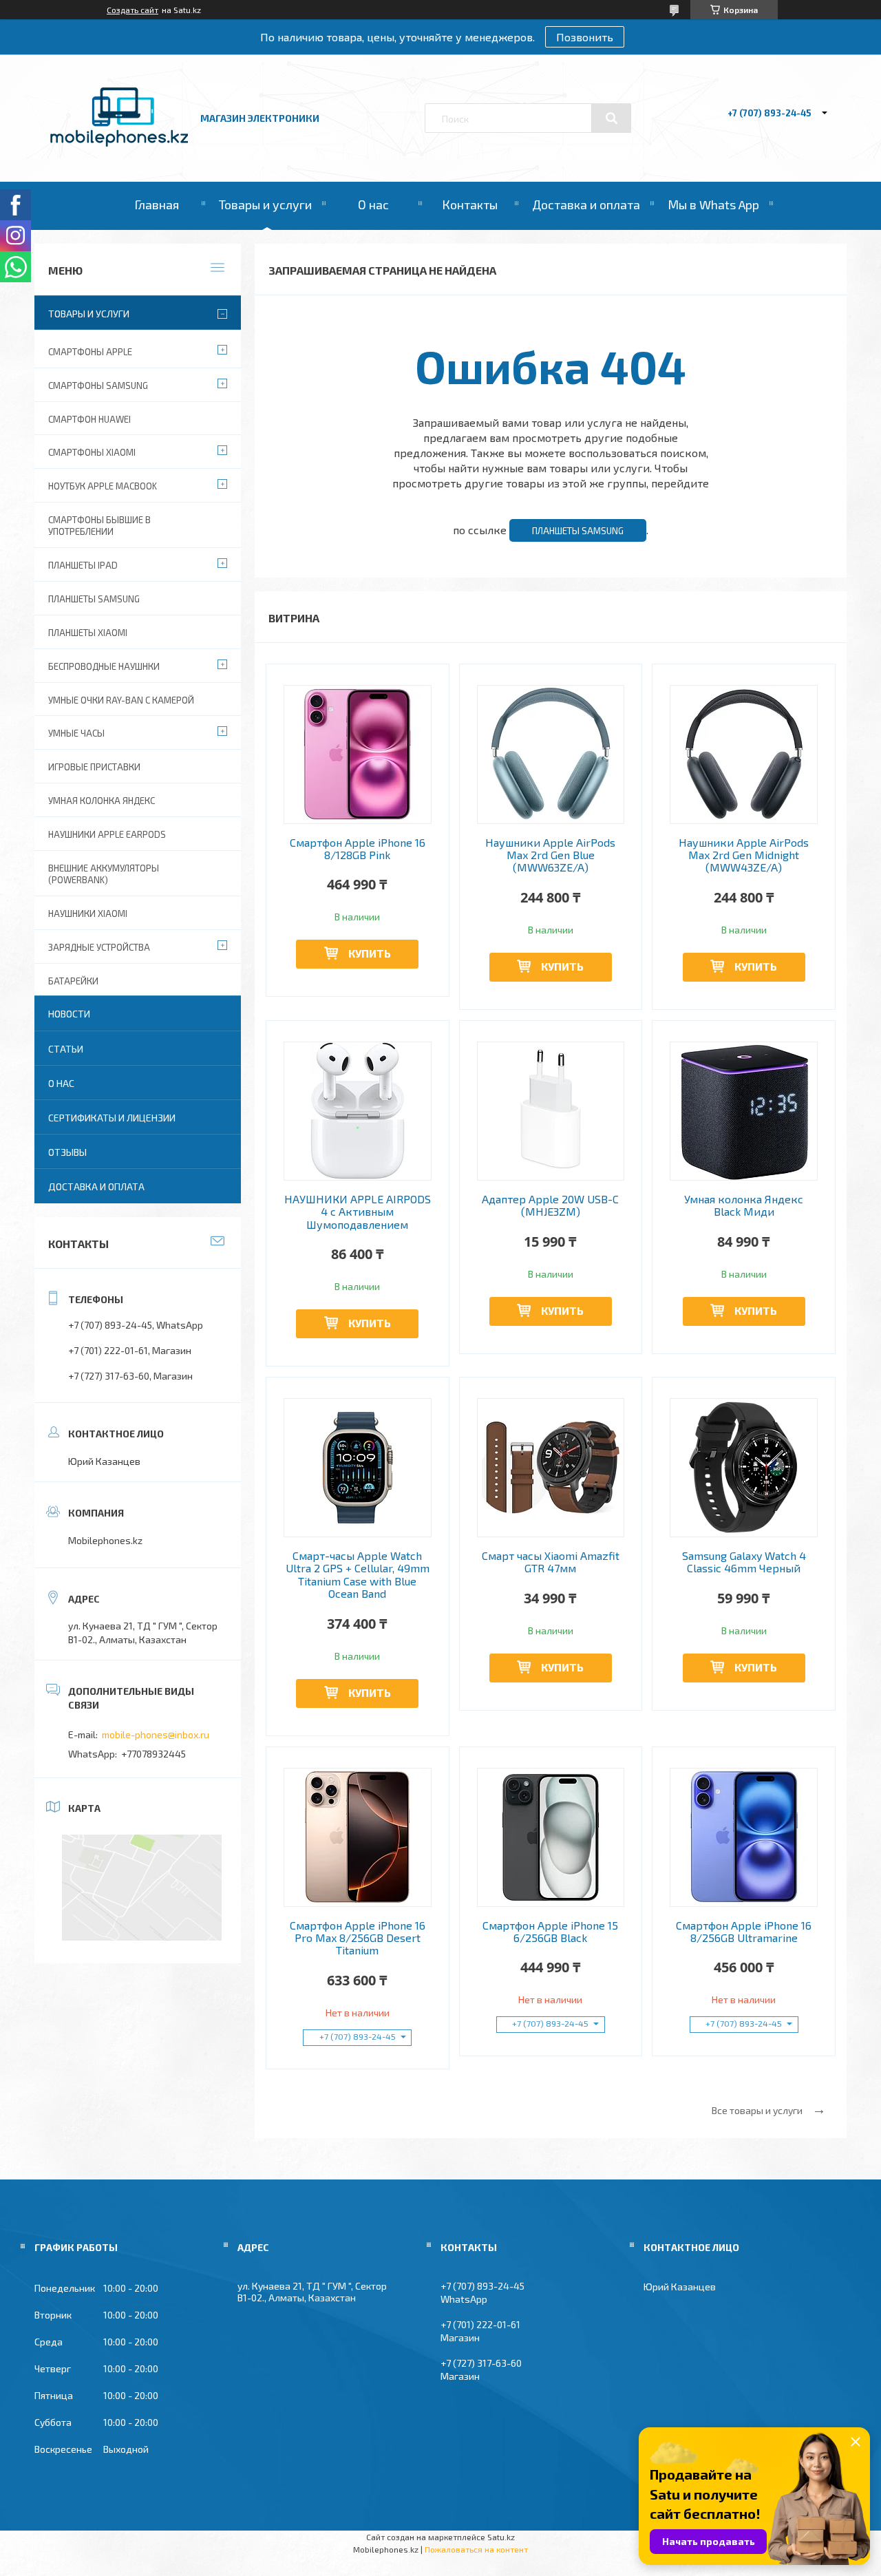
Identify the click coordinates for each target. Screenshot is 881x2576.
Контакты (470, 204)
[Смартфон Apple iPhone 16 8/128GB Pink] (358, 754)
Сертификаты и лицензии (112, 1118)
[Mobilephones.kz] (119, 143)
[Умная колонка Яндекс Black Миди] (744, 1111)
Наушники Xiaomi (88, 914)
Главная (157, 204)
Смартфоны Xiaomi (92, 452)
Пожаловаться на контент (476, 2549)
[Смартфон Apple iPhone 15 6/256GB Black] (551, 1837)
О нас (373, 204)
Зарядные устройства (99, 947)
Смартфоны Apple (90, 352)
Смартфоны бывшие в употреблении (99, 526)
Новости (69, 1014)
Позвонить (585, 37)
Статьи (66, 1049)
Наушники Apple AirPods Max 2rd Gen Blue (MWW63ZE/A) (550, 855)
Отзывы (67, 1152)
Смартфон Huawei (89, 419)
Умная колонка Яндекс (102, 801)
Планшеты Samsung (578, 531)
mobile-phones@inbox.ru (156, 1734)
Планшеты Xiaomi (88, 633)
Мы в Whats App (713, 204)
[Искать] (611, 118)
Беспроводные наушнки (104, 666)
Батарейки (73, 981)
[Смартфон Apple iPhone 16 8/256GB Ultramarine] (744, 1837)
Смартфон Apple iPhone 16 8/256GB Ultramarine (744, 1932)
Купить (370, 953)
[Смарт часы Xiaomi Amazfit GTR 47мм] (551, 1468)
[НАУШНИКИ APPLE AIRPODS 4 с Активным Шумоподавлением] (358, 1111)
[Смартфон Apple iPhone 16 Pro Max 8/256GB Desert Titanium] (358, 1837)
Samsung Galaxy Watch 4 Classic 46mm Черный (744, 1562)
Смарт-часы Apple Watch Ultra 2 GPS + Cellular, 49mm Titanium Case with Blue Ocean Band (358, 1575)
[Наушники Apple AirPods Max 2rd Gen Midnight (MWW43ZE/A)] (744, 754)
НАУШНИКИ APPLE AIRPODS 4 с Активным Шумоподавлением (358, 1212)
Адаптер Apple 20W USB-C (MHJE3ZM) (550, 1205)
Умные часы (76, 733)
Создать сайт (132, 10)
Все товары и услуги (757, 2110)
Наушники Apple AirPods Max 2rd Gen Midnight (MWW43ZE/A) (744, 855)
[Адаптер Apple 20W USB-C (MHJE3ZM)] (551, 1111)
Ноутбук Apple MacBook (103, 486)
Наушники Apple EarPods (107, 834)
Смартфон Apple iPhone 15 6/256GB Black (550, 1932)
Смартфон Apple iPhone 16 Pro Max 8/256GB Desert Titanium (358, 1938)
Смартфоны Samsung (98, 386)
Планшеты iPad (83, 565)
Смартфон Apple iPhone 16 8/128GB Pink (358, 849)
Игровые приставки (94, 767)
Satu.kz (501, 2537)
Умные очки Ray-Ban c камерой (121, 700)
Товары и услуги (265, 204)
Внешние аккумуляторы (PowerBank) (104, 874)
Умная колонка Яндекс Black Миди (744, 1205)
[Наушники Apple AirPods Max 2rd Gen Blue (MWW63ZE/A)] (551, 754)
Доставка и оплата (586, 204)
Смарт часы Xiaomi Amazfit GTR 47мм (551, 1562)
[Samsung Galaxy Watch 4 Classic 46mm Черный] (744, 1468)
